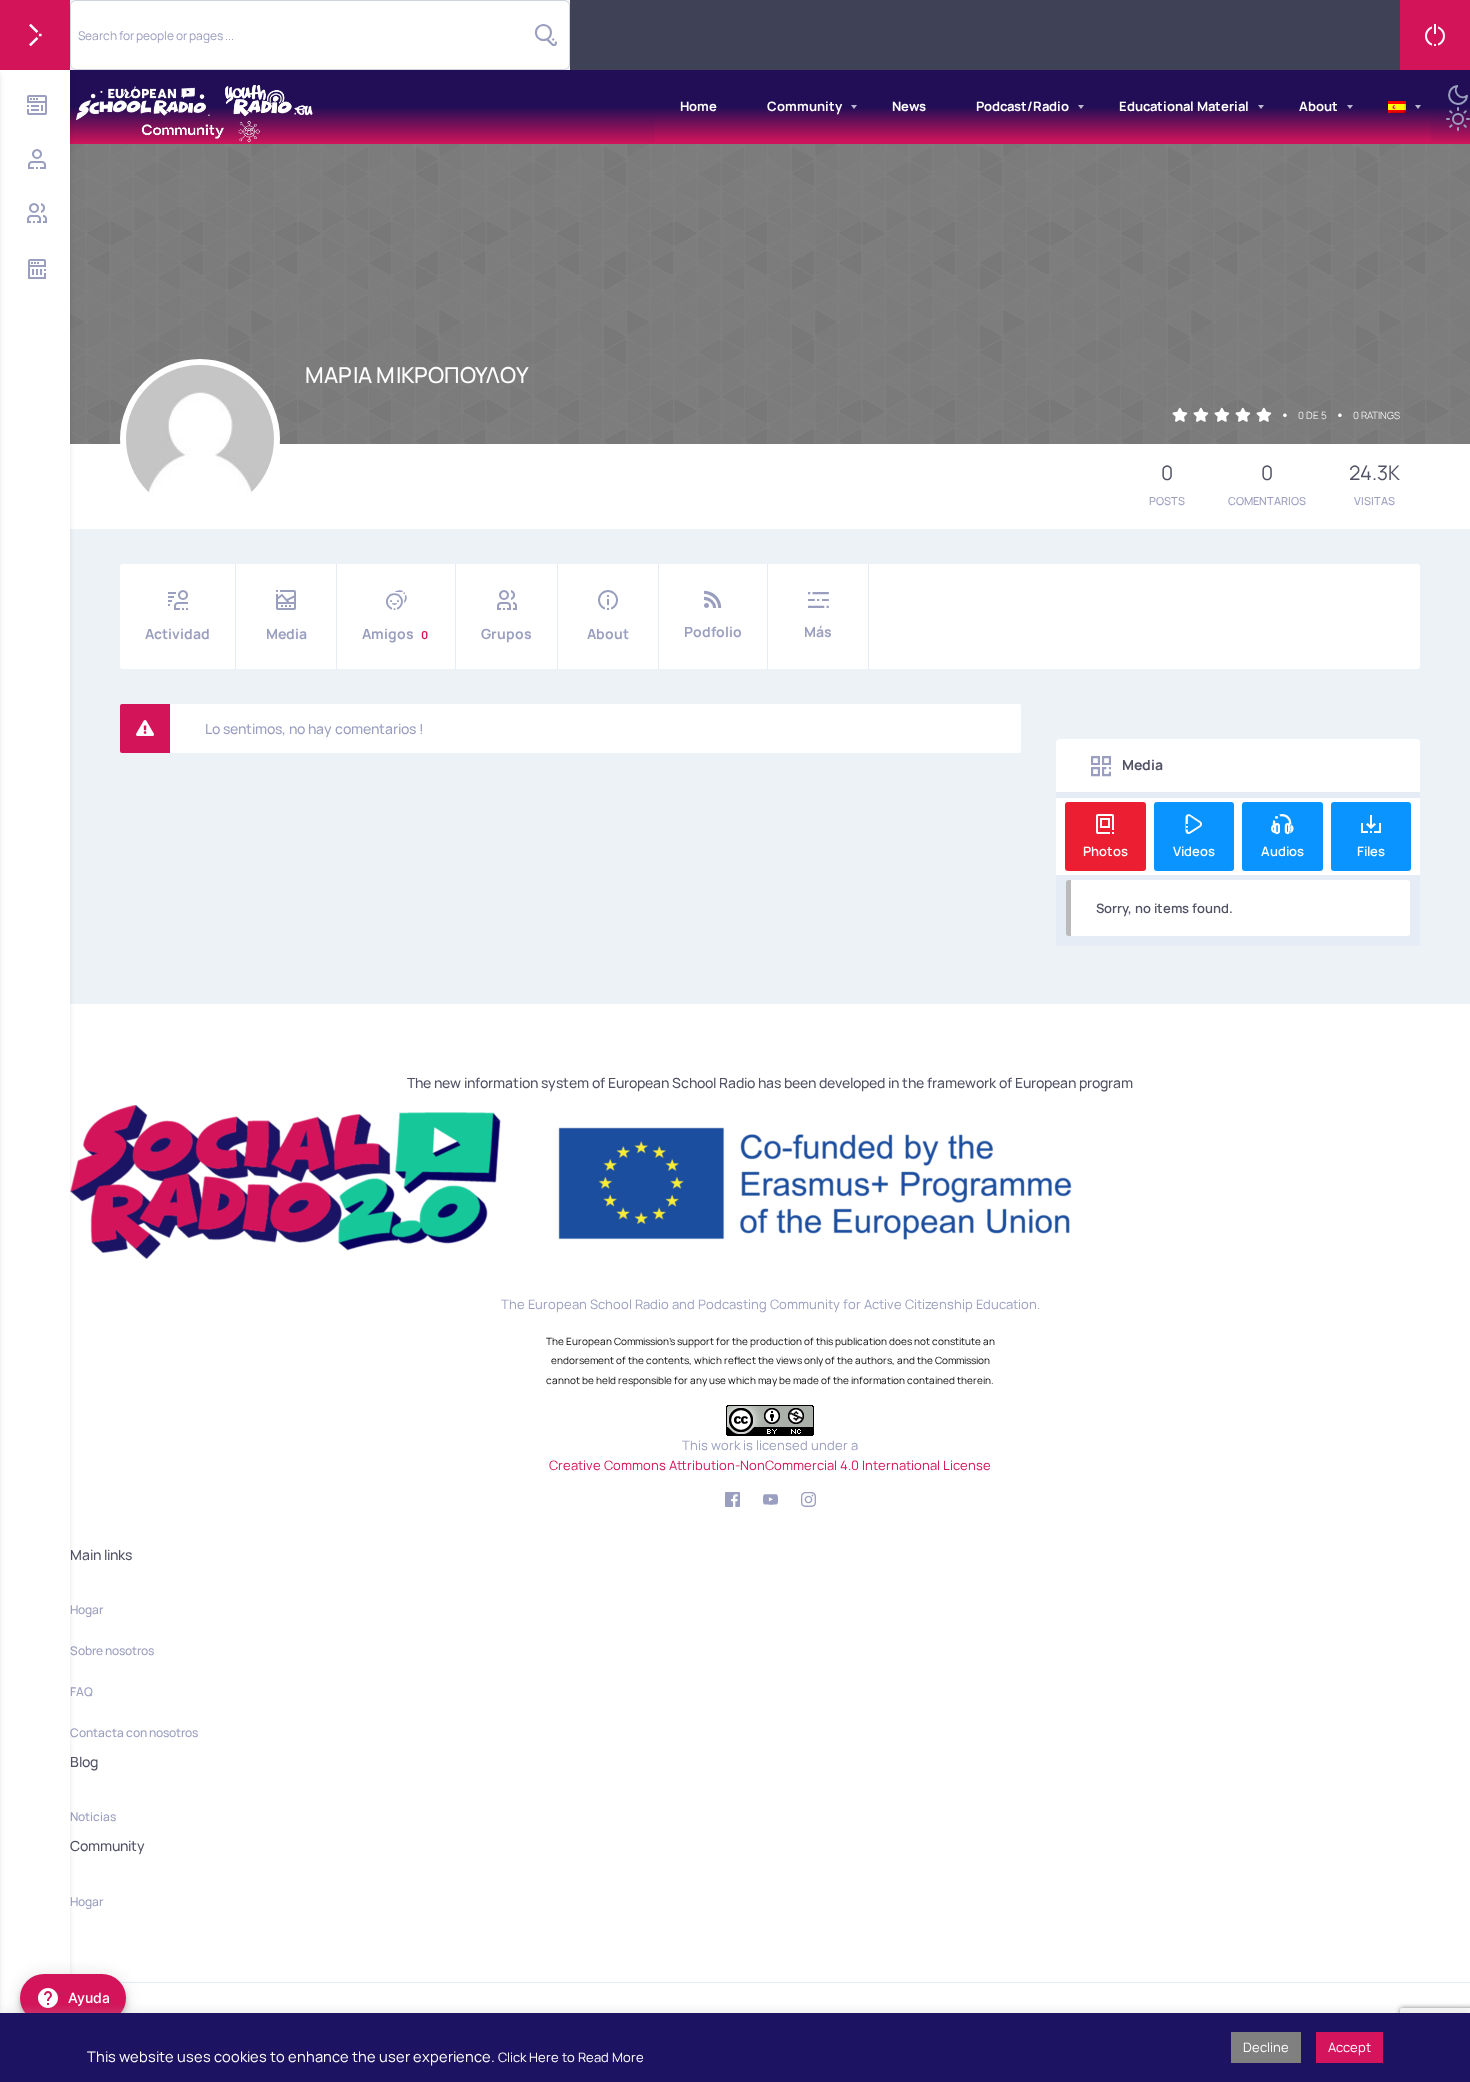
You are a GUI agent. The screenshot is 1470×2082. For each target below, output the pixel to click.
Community (804, 106)
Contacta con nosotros (134, 1732)
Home (698, 106)
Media (286, 633)
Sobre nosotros (112, 1650)
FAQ (81, 1691)
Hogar (86, 1609)
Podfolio (713, 631)
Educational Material (1184, 106)
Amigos (395, 633)
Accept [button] (1349, 2047)
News (909, 106)
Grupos (506, 633)
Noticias (93, 1816)
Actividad (177, 633)
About (1318, 106)
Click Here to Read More (571, 2057)
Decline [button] (1266, 2047)
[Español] (1397, 107)
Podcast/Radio (1022, 106)
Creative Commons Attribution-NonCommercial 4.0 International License (770, 1465)
